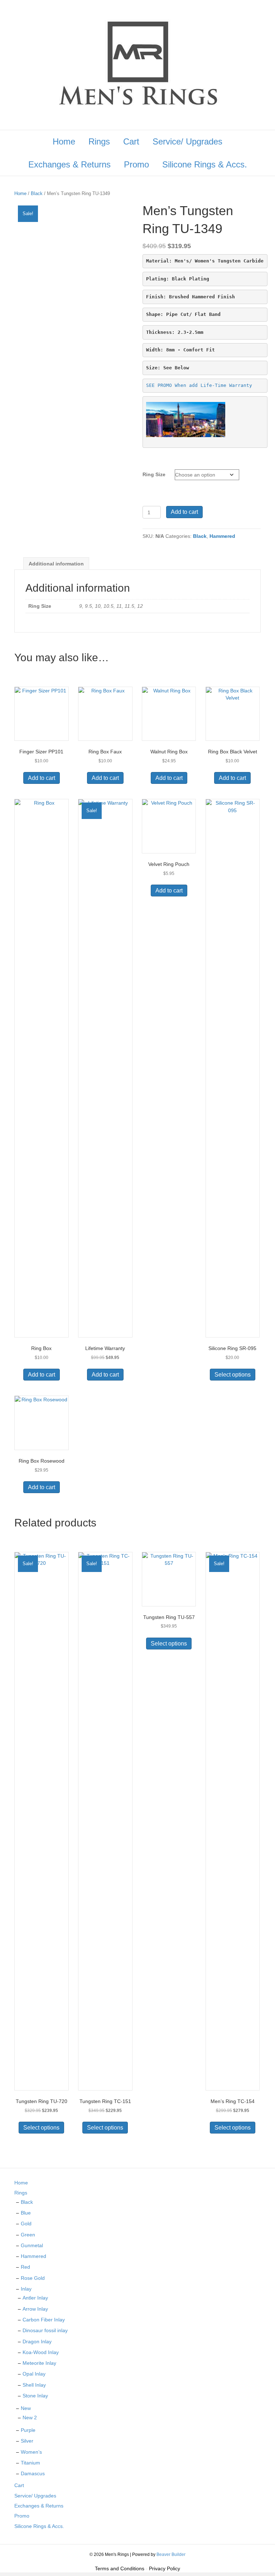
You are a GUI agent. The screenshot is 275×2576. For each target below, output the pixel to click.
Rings (99, 141)
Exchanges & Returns (69, 164)
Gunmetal (32, 2245)
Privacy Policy (165, 2568)
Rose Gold (33, 2278)
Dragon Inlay (37, 2341)
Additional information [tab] (56, 564)
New (26, 2408)
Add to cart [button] (42, 778)
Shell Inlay (34, 2385)
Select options (233, 1375)
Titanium (30, 2463)
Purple (28, 2430)
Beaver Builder (171, 2554)
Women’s (31, 2452)
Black (37, 193)
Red (25, 2267)
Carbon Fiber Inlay (44, 2320)
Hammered (222, 536)
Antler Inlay (35, 2298)
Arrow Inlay (35, 2309)
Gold (26, 2224)
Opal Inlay (34, 2374)
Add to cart (184, 512)
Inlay (26, 2289)
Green (28, 2235)
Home (64, 141)
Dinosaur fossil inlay (45, 2330)
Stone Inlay (35, 2396)
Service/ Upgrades (187, 141)
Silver (27, 2441)
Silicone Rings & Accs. (205, 164)
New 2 (30, 2418)
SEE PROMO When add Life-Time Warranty (199, 385)
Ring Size (154, 474)
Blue (26, 2213)
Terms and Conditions (120, 2568)
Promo (136, 164)
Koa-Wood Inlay (41, 2352)
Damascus (33, 2473)
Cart (131, 141)
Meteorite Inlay (39, 2363)
